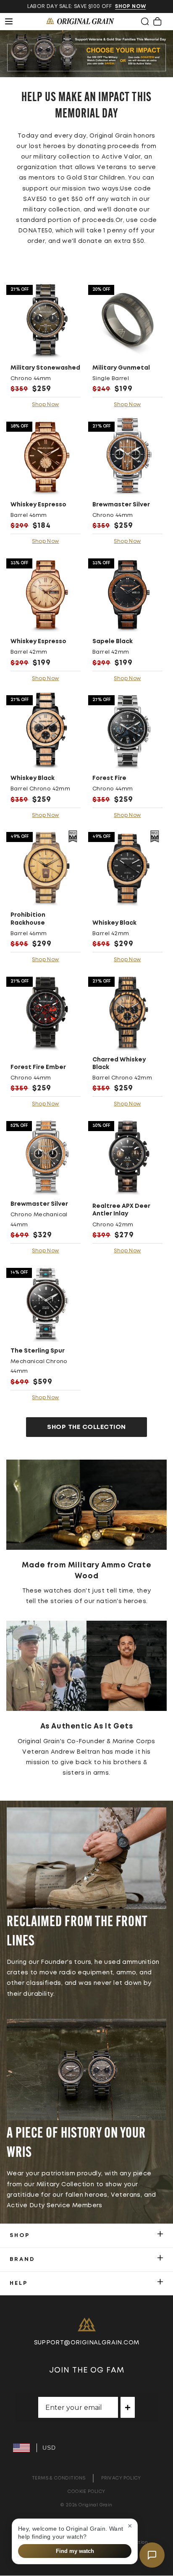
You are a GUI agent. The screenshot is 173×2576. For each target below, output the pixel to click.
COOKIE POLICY (86, 2491)
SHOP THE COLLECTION (86, 1427)
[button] (145, 21)
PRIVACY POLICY (121, 2478)
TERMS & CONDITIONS (59, 2478)
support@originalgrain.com (87, 2343)
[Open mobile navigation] (13, 21)
